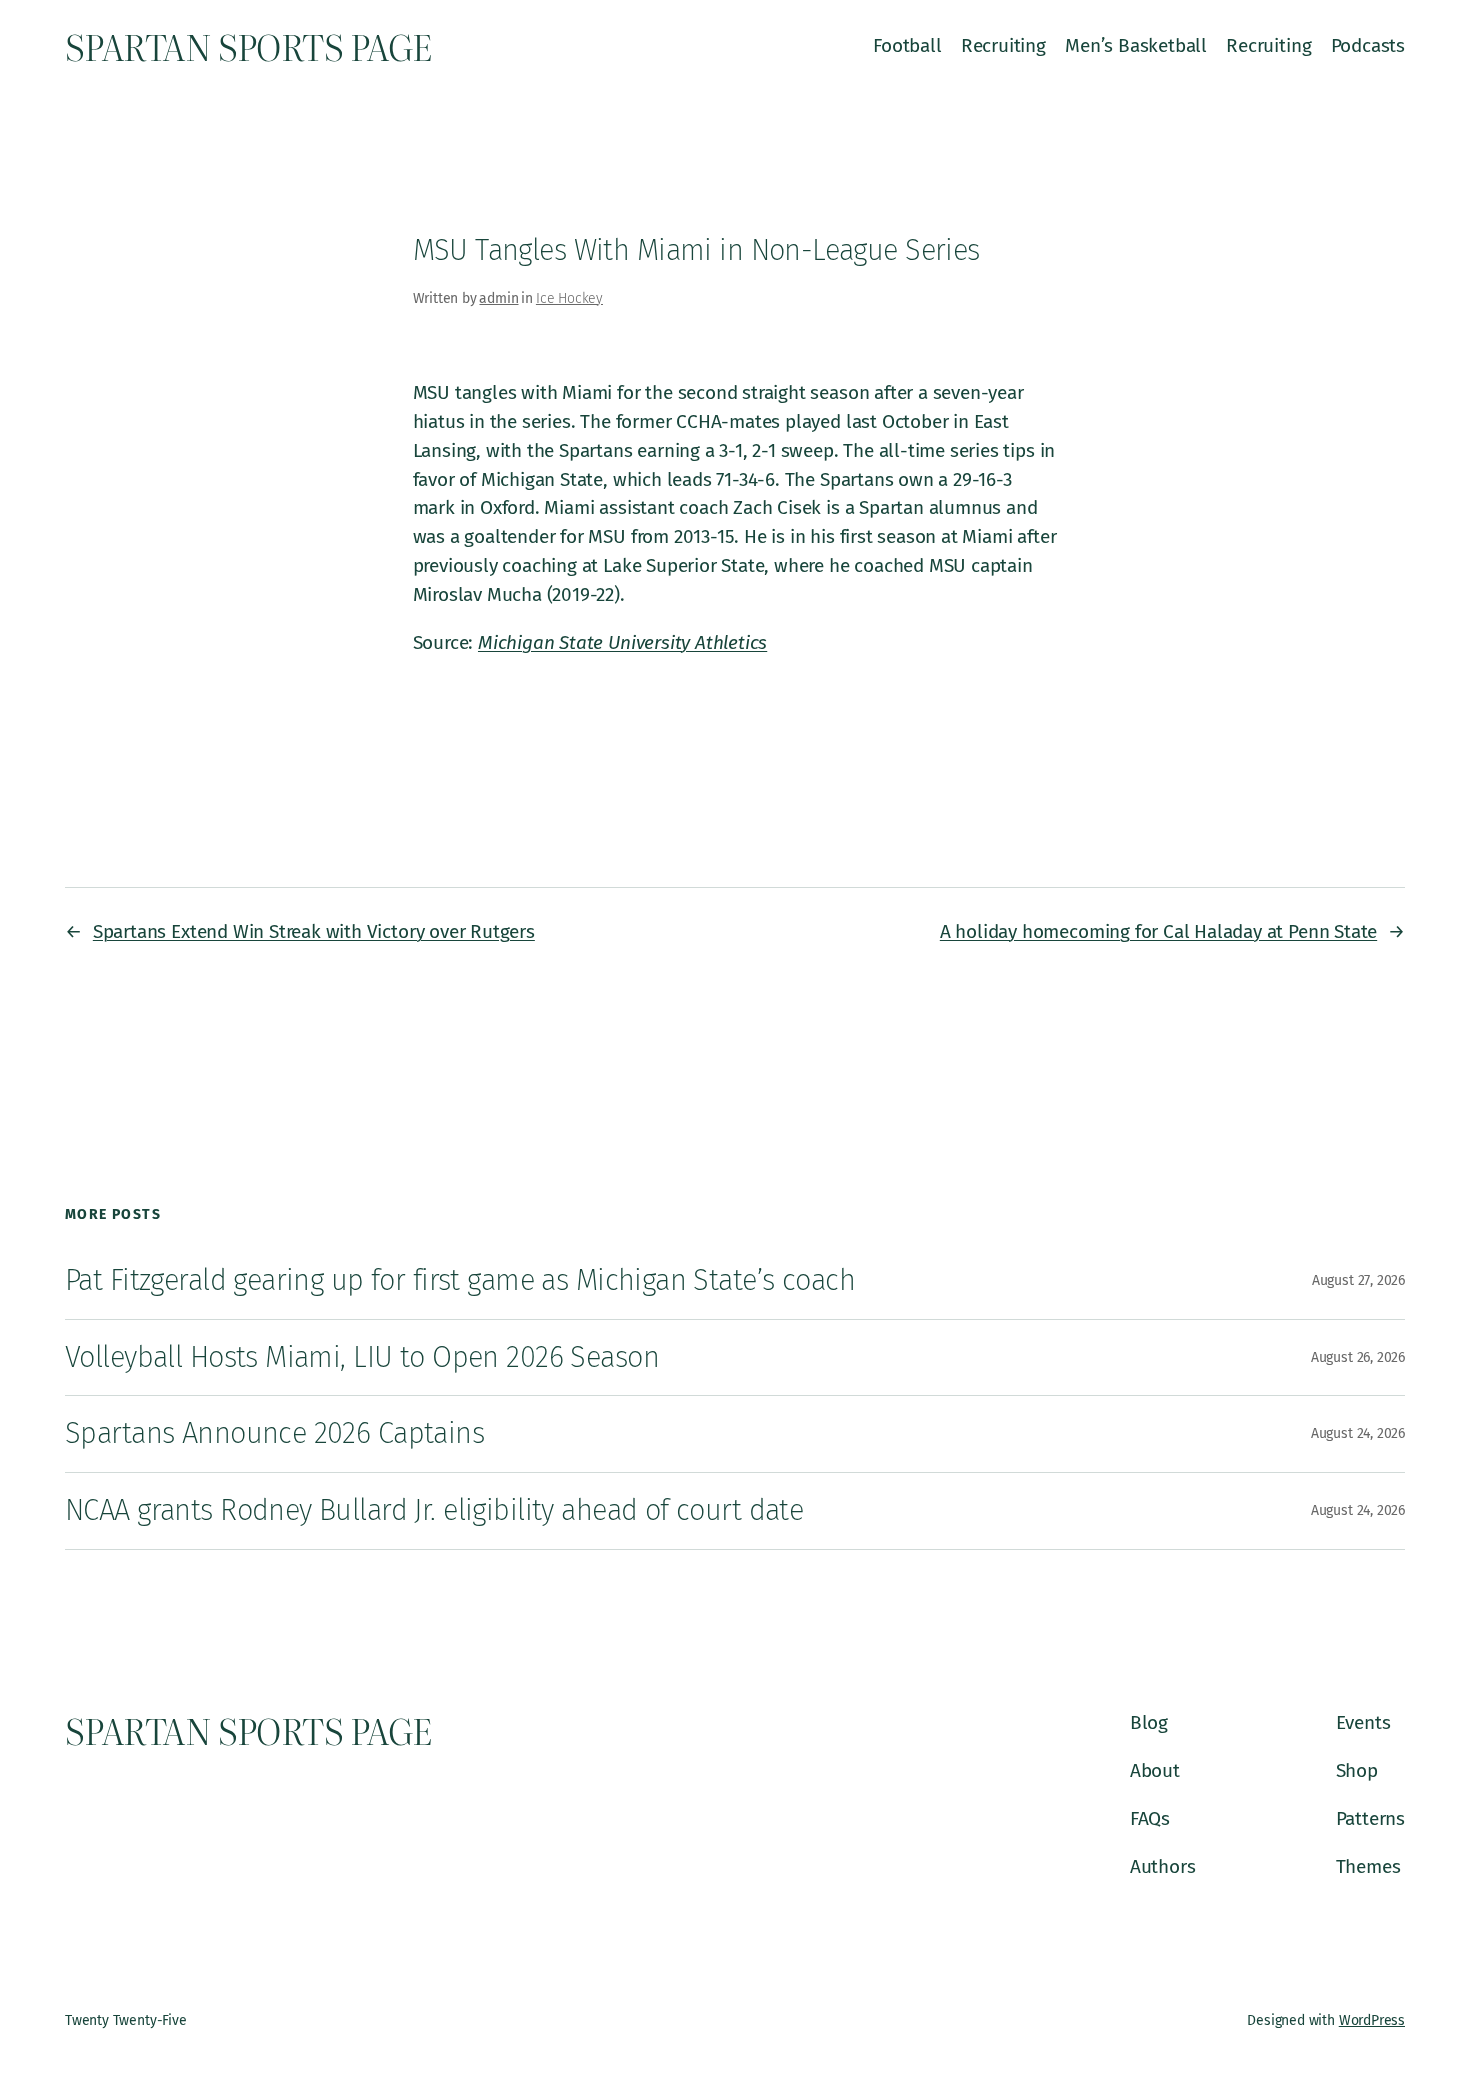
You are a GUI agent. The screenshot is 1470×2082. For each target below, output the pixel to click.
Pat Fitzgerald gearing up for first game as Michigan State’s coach (460, 1280)
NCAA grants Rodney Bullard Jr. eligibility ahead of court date (434, 1510)
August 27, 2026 (1358, 1280)
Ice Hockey (569, 298)
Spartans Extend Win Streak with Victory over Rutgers (314, 931)
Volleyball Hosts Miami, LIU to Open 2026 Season (362, 1357)
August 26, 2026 (1358, 1357)
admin (498, 298)
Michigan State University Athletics (622, 642)
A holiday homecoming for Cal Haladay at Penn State (1158, 931)
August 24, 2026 (1358, 1433)
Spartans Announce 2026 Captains (274, 1433)
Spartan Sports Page (248, 46)
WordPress (1372, 2020)
